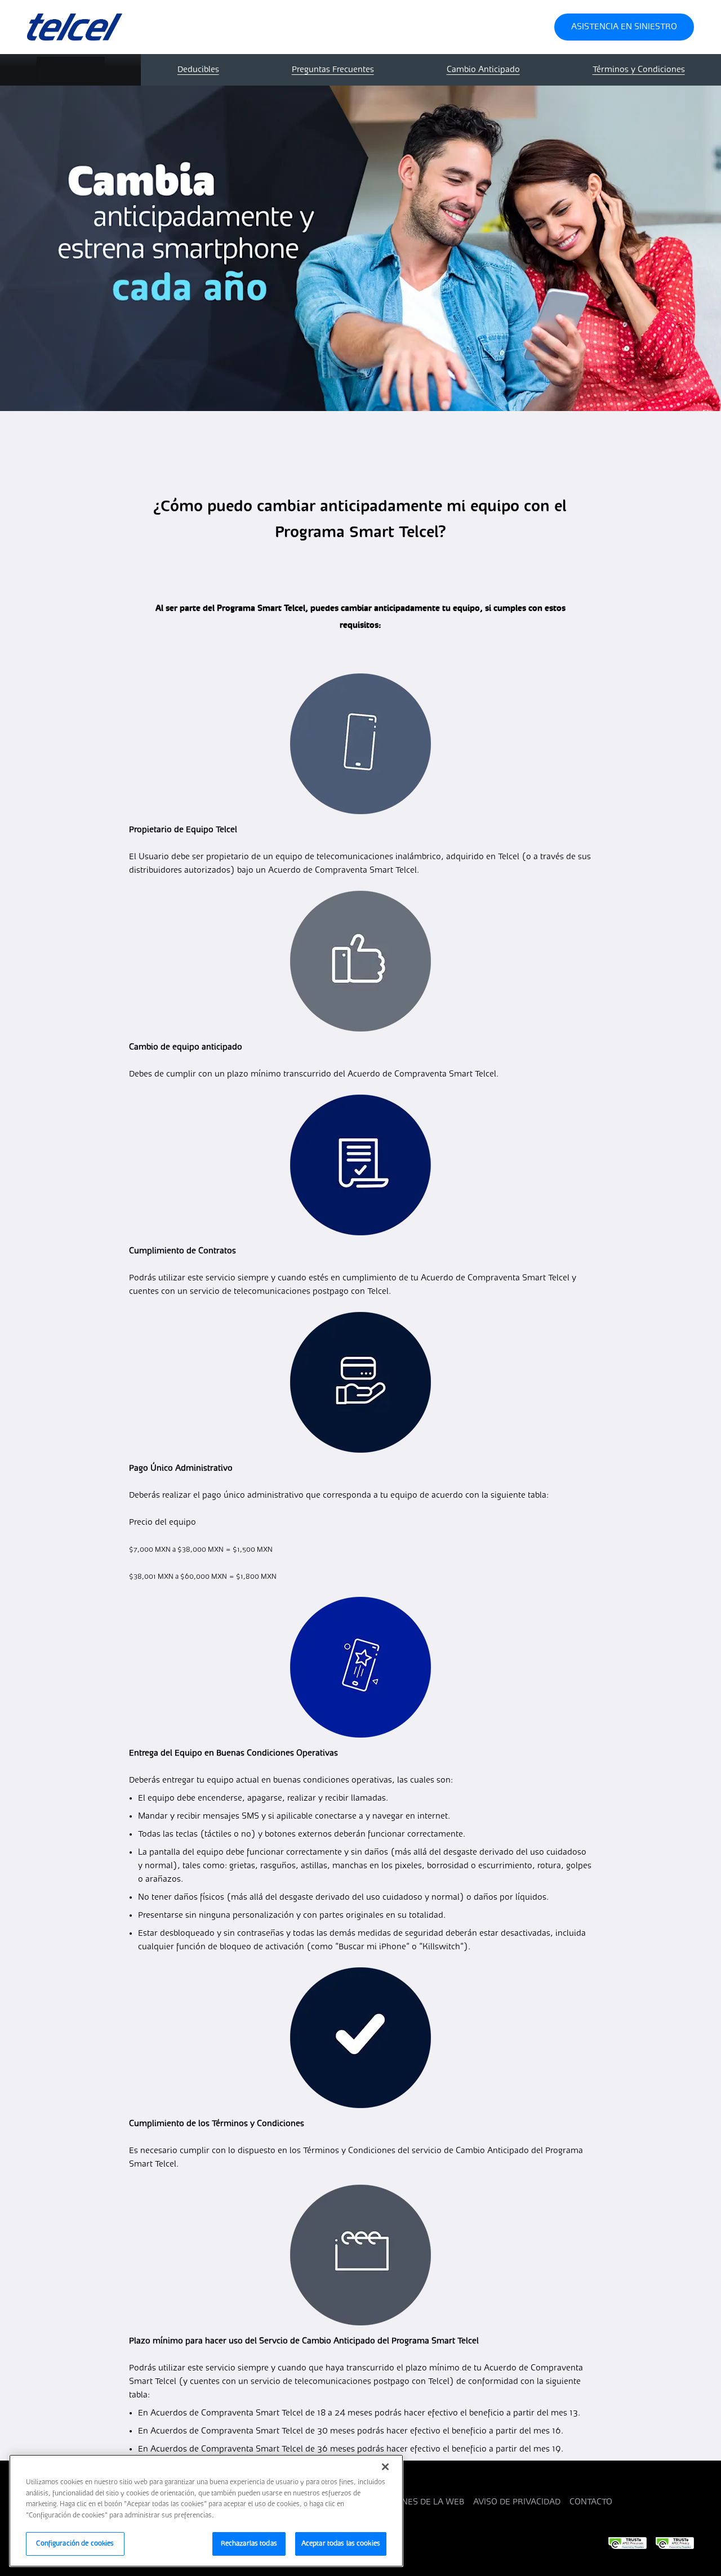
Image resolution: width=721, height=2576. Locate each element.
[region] (206, 2511)
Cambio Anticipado (483, 70)
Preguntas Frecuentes (333, 70)
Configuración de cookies (75, 2544)
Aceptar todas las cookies (341, 2544)
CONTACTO (591, 2502)
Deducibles (198, 70)
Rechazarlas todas (249, 2544)
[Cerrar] (385, 2467)
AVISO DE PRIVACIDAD (517, 2502)
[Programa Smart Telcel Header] (105, 27)
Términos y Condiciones (639, 70)
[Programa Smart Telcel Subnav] (70, 70)
